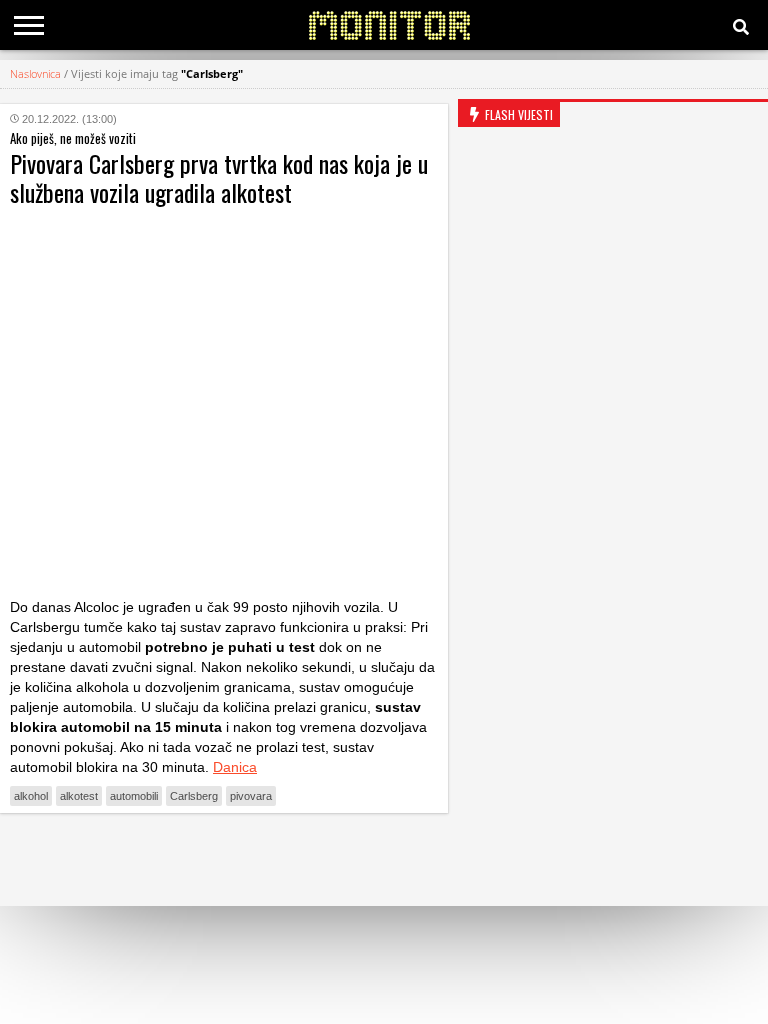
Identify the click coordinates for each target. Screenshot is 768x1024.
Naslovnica (35, 73)
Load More (224, 859)
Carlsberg (194, 796)
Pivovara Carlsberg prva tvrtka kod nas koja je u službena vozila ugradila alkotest (219, 177)
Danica (235, 767)
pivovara (251, 796)
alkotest (79, 796)
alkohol (31, 796)
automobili (134, 796)
